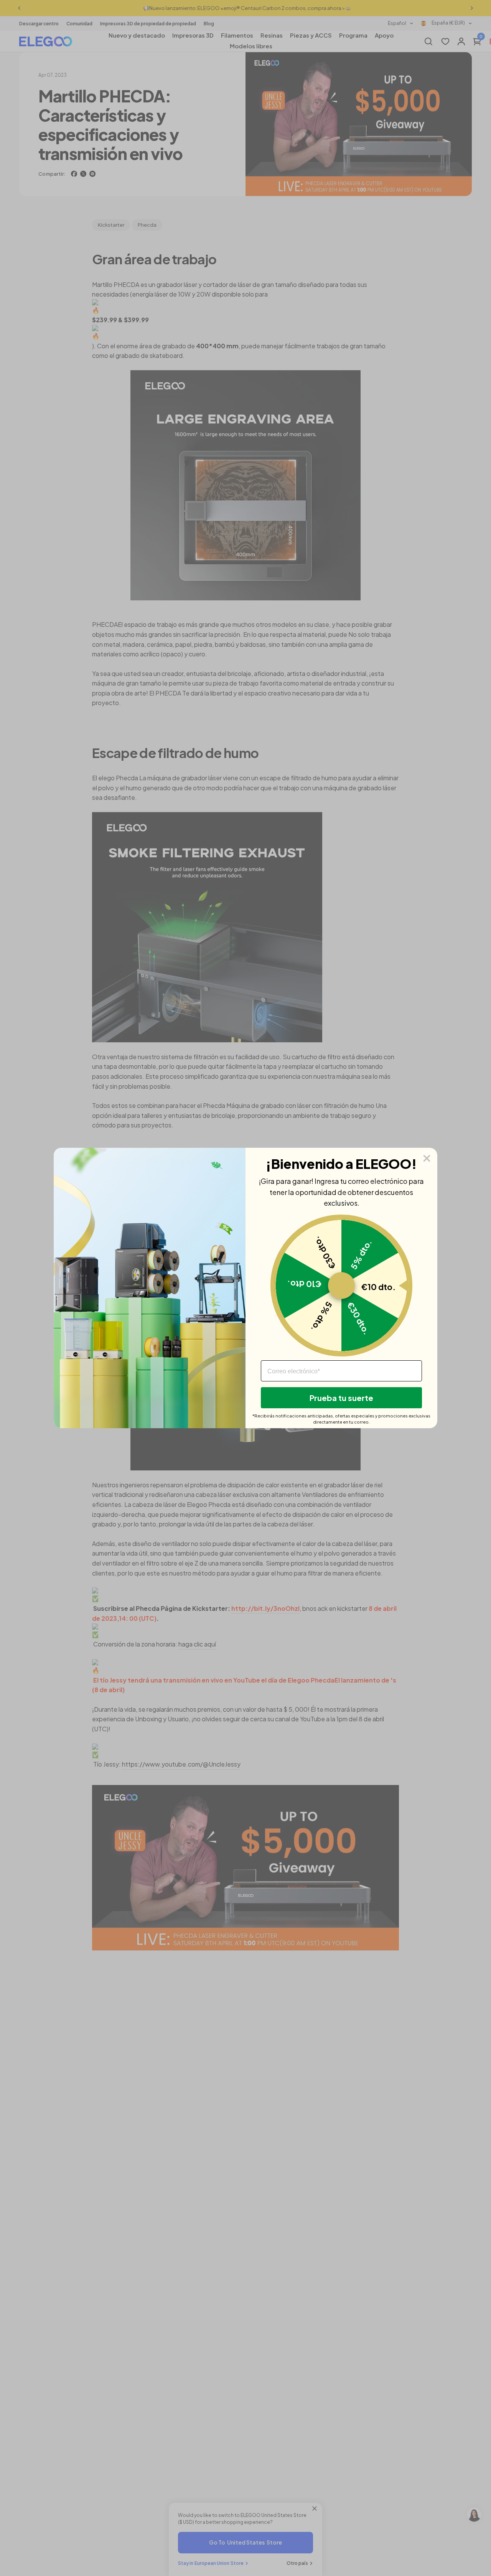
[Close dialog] (427, 1158)
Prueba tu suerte (341, 1398)
